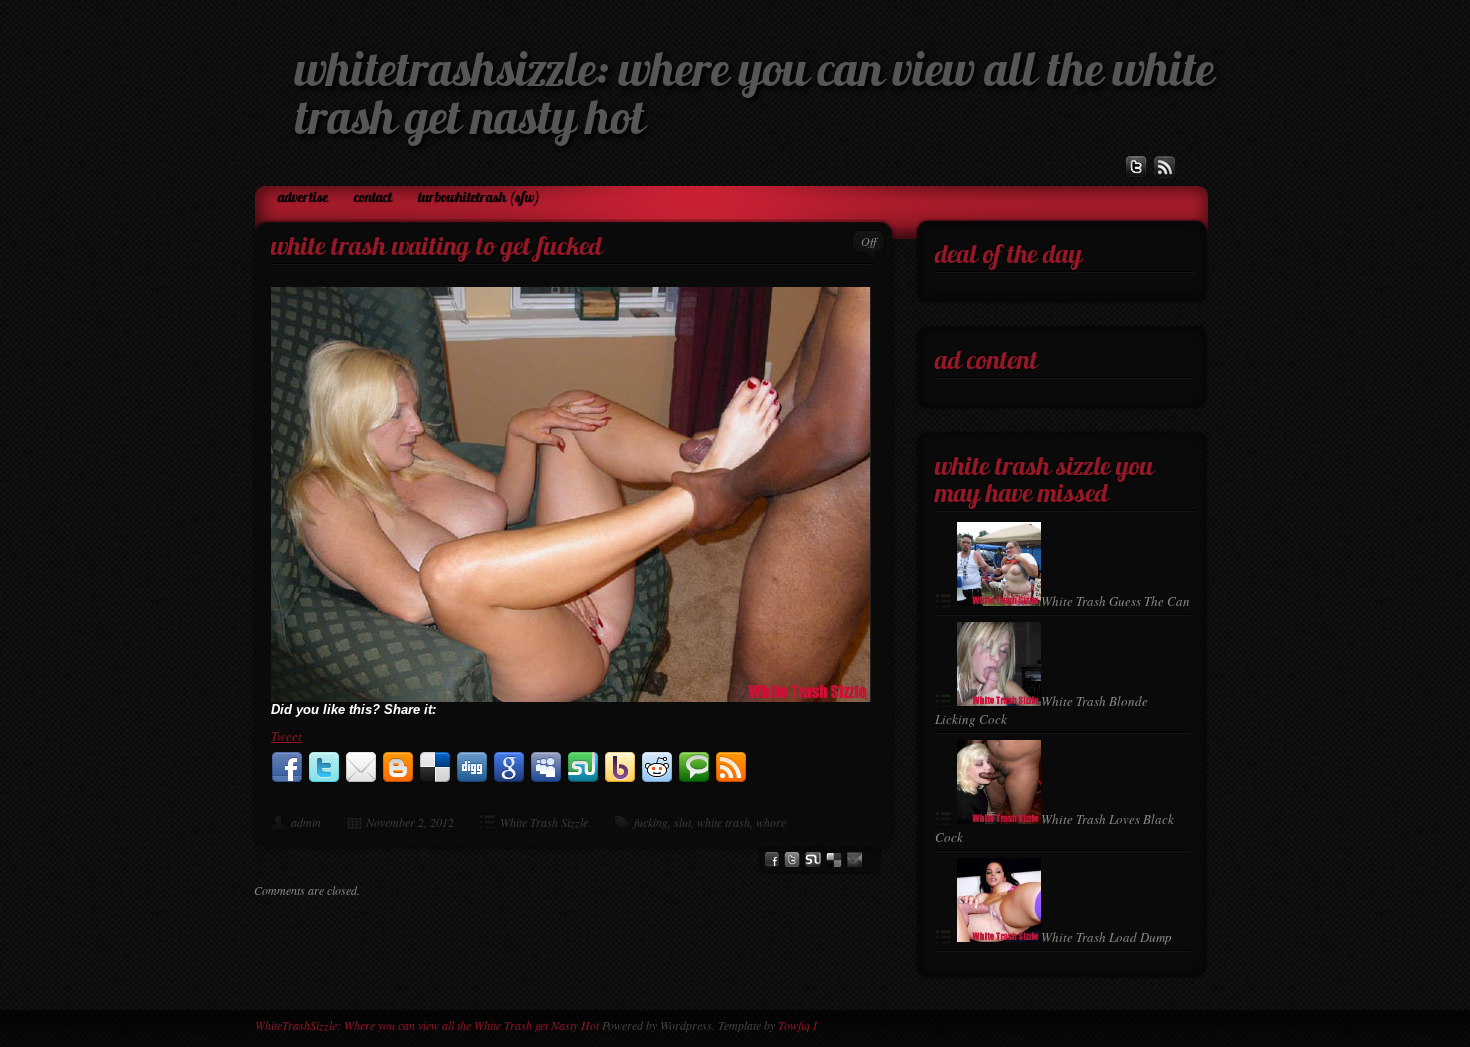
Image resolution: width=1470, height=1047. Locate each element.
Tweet (286, 736)
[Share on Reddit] (657, 768)
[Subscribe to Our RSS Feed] (1165, 167)
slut (682, 822)
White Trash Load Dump (1106, 937)
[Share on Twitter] (324, 768)
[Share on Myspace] (546, 768)
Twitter (792, 859)
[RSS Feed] (731, 768)
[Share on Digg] (472, 768)
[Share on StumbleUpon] (583, 768)
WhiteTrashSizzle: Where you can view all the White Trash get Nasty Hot (427, 1025)
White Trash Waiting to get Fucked (436, 248)
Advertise (303, 198)
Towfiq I (797, 1025)
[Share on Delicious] (435, 768)
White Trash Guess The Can (1115, 601)
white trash (723, 822)
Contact (373, 198)
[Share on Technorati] (694, 768)
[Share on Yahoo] (620, 768)
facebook (771, 859)
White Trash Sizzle (544, 822)
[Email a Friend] (361, 768)
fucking (651, 822)
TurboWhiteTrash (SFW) (479, 198)
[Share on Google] (509, 768)
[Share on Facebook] (287, 768)
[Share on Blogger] (398, 768)
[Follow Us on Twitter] (1136, 167)
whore (771, 822)
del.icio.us (834, 859)
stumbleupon (813, 859)
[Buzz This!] (854, 859)
